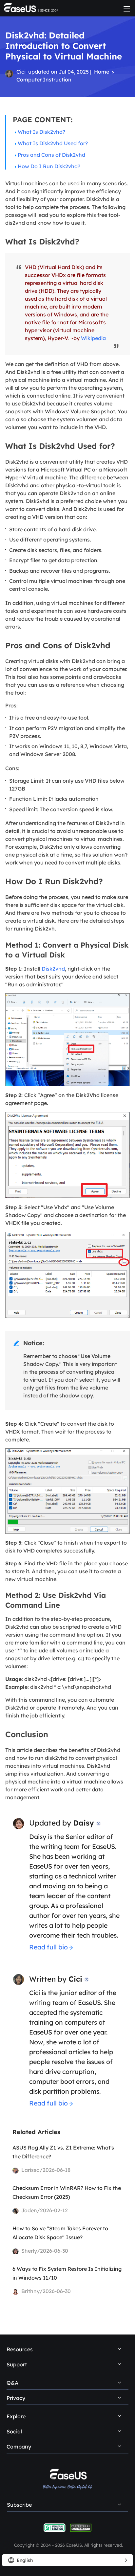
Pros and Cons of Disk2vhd (51, 155)
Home (102, 72)
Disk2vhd (53, 969)
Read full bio (48, 1947)
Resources (20, 2349)
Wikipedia (93, 338)
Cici (21, 72)
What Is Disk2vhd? (41, 132)
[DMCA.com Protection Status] (81, 2527)
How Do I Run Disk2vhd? (49, 166)
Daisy (84, 1823)
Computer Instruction (44, 80)
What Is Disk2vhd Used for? (53, 143)
